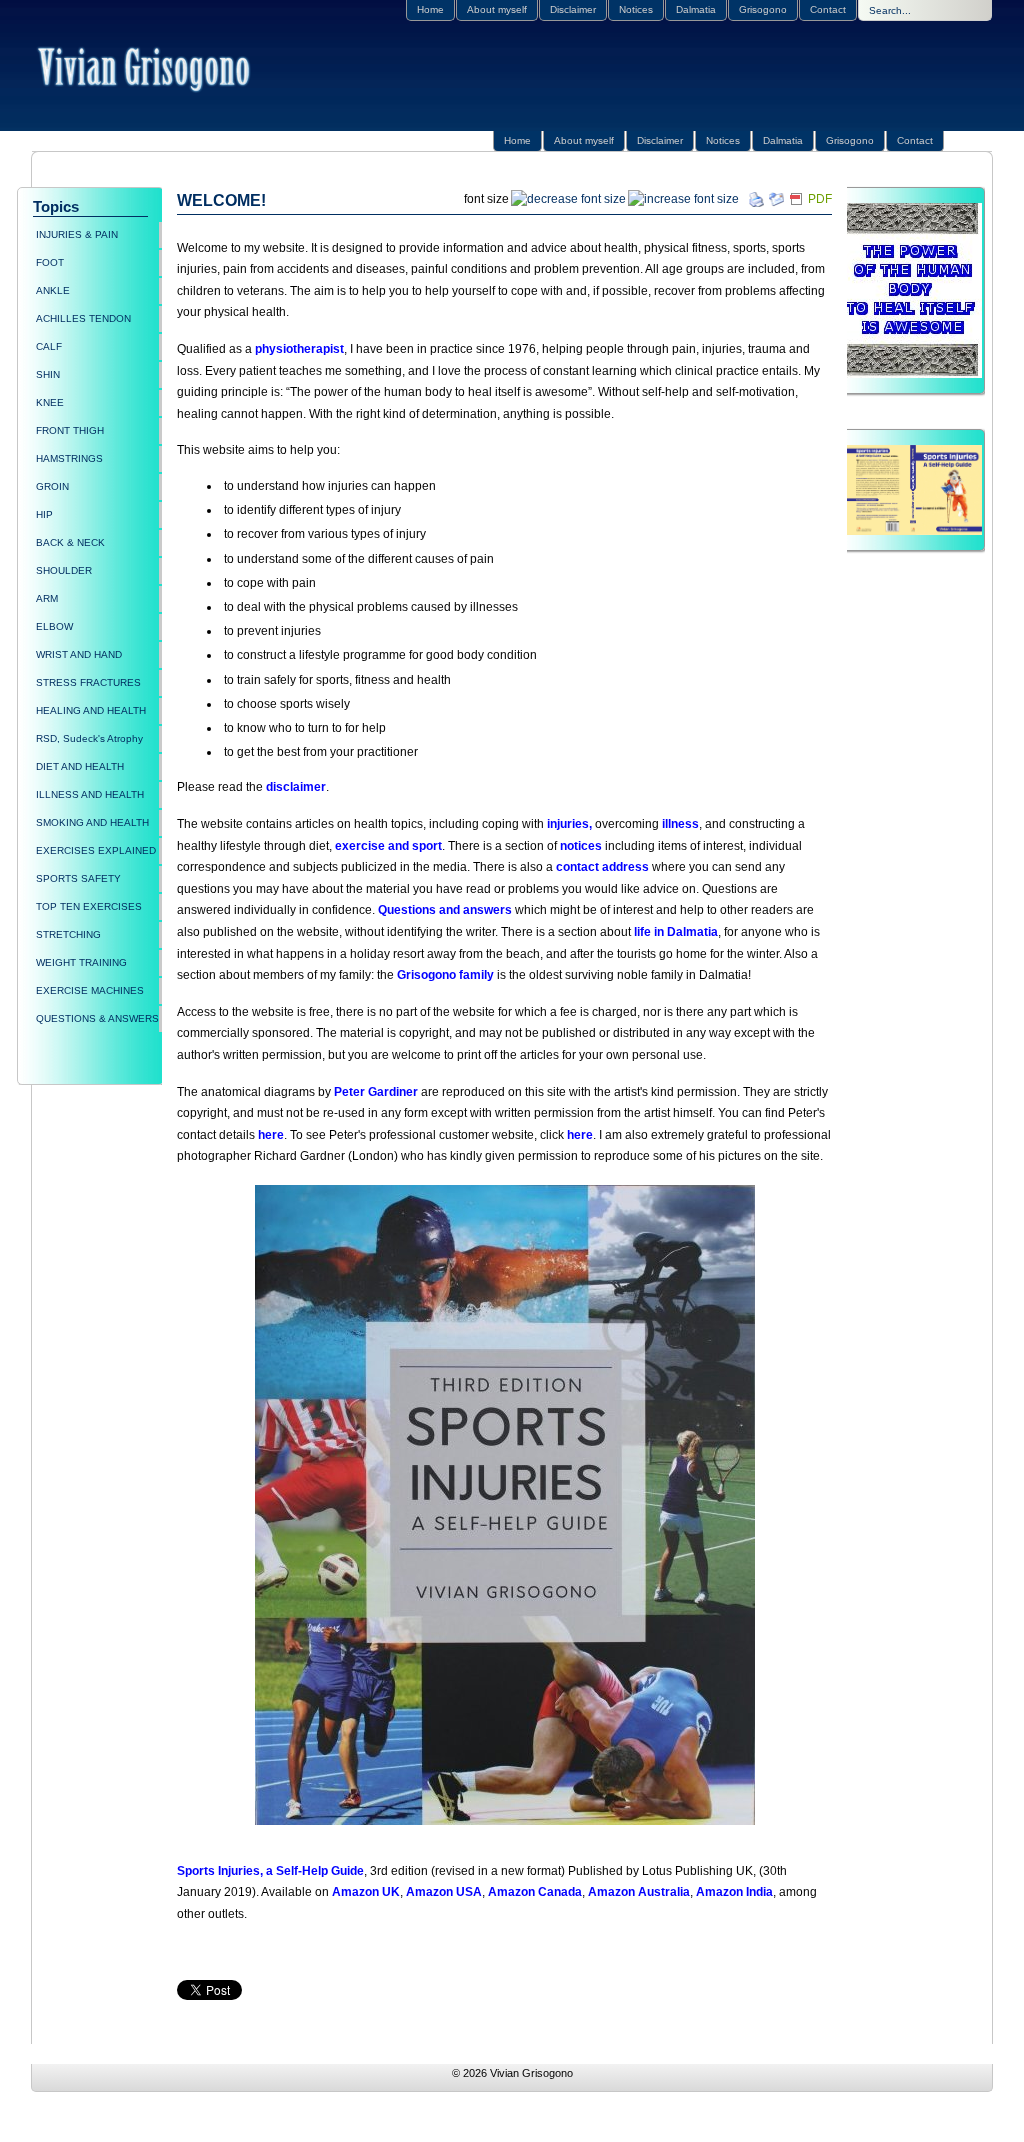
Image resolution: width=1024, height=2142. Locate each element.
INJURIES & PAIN (77, 234)
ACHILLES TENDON (83, 318)
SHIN (48, 374)
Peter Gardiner (374, 1092)
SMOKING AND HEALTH (92, 822)
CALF (49, 346)
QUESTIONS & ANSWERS (97, 1018)
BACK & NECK (70, 542)
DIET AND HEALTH (80, 766)
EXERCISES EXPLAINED (96, 850)
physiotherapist (299, 349)
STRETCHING (68, 934)
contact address (602, 867)
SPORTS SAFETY (78, 878)
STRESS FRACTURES (88, 682)
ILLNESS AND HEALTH (90, 794)
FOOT (50, 262)
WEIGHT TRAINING (81, 962)
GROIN (52, 486)
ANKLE (53, 290)
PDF (820, 199)
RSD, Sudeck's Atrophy (89, 738)
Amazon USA (444, 1892)
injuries (568, 824)
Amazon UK (366, 1892)
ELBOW (54, 626)
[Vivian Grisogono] (147, 71)
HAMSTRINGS (69, 458)
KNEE (50, 402)
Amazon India (734, 1892)
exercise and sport (388, 846)
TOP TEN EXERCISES (89, 906)
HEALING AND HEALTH (91, 710)
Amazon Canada (535, 1892)
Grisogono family (445, 975)
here (271, 1135)
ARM (47, 598)
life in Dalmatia (676, 932)
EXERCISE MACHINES (90, 990)
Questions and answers (445, 910)
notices (581, 846)
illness (680, 824)
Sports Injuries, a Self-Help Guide (270, 1871)
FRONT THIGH (70, 430)
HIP (44, 514)
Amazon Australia (639, 1892)
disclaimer (296, 787)
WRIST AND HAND (79, 654)
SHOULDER (64, 570)
